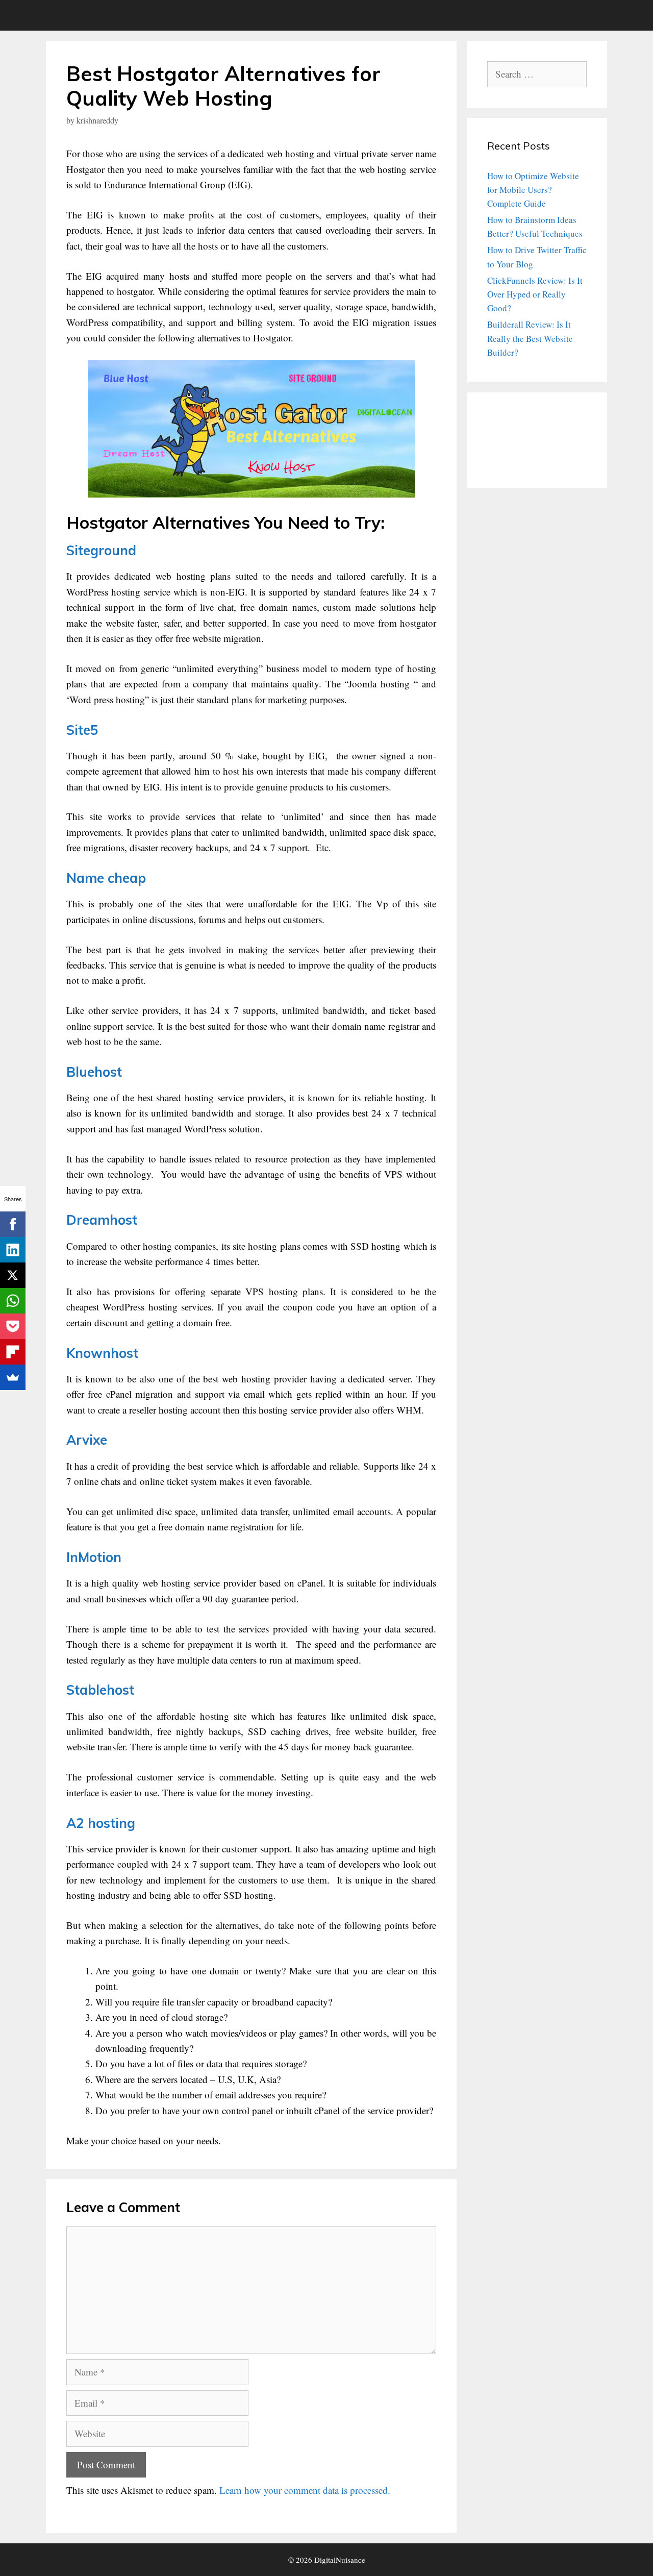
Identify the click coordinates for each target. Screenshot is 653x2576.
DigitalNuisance (340, 2560)
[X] (13, 1275)
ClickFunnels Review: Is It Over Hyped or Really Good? (535, 294)
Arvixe (87, 1440)
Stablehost (100, 1690)
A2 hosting (101, 1823)
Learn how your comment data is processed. (305, 2490)
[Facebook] (13, 1224)
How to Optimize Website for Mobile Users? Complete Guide (533, 190)
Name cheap (106, 878)
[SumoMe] (13, 1377)
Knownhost (102, 1353)
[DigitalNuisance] (74, 15)
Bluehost (94, 1072)
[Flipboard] (13, 1352)
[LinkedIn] (13, 1250)
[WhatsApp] (13, 1301)
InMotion (94, 1557)
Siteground (101, 550)
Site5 (82, 730)
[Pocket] (13, 1326)
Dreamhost (102, 1220)
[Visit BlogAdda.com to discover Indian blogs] (513, 461)
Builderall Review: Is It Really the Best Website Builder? (530, 338)
